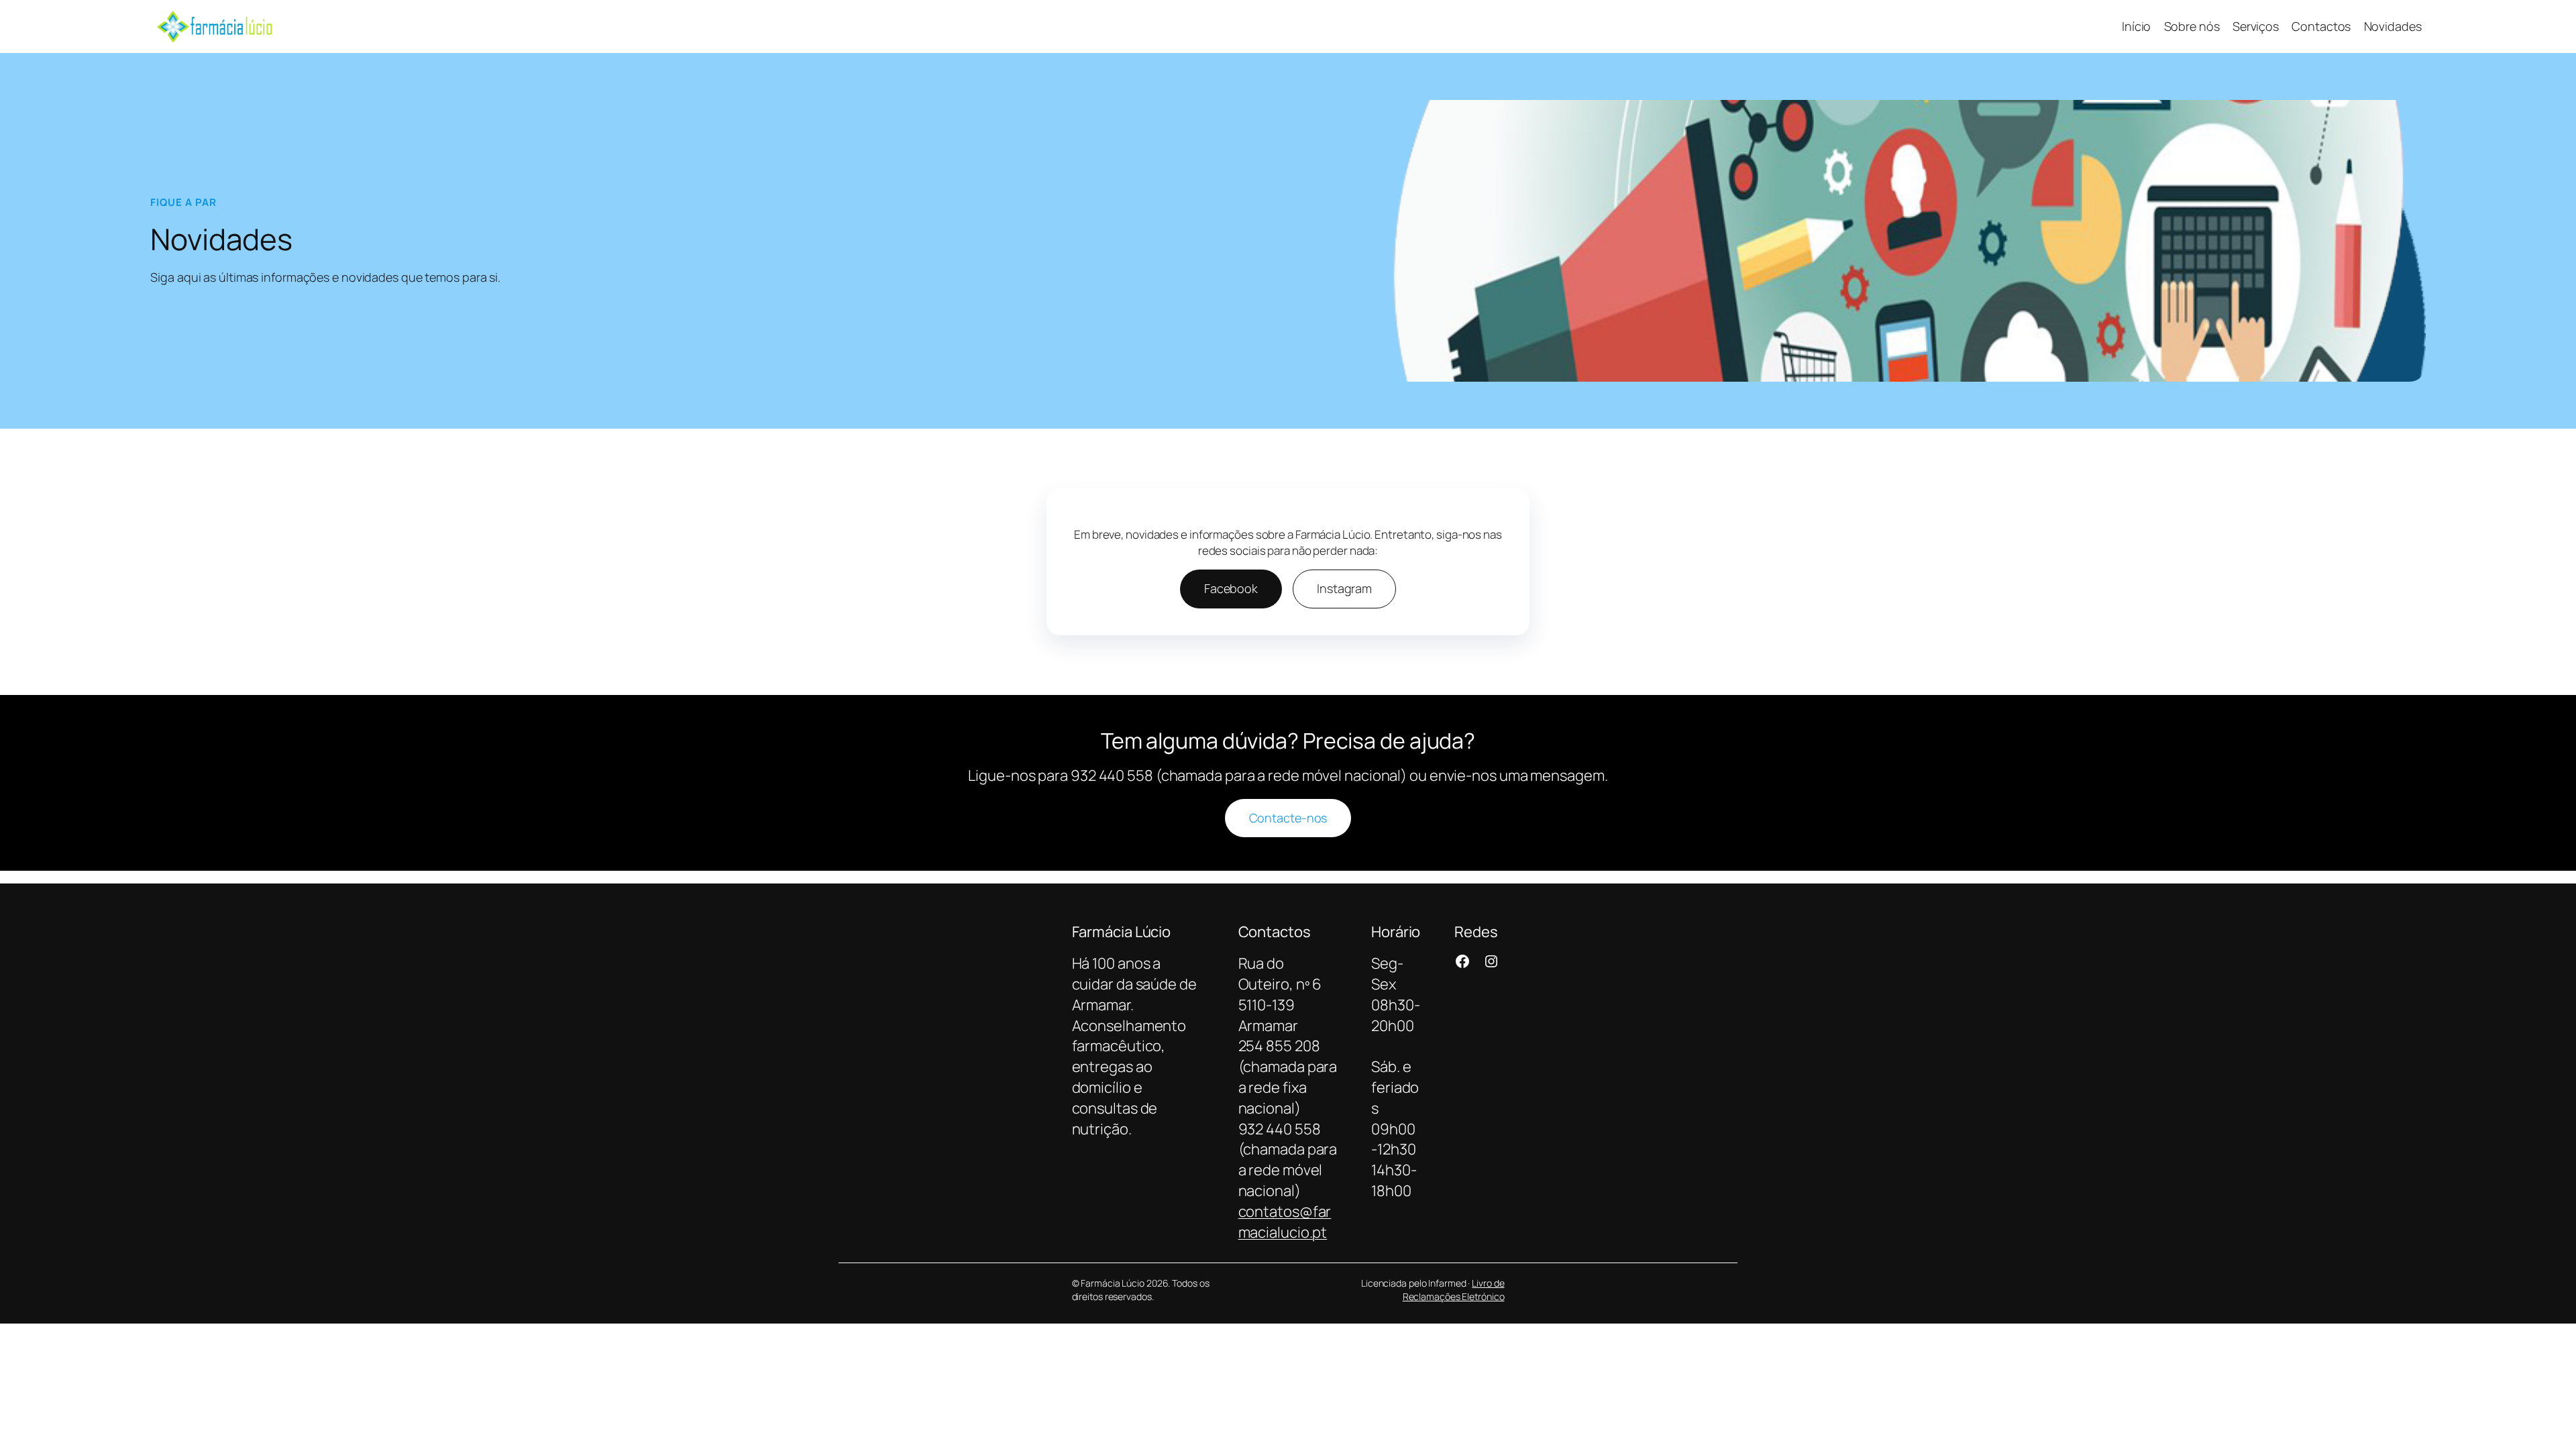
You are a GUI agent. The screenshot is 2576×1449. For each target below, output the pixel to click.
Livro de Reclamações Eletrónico (1454, 1290)
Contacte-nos (1288, 818)
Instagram (1344, 588)
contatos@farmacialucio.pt (1285, 1222)
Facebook (1231, 588)
